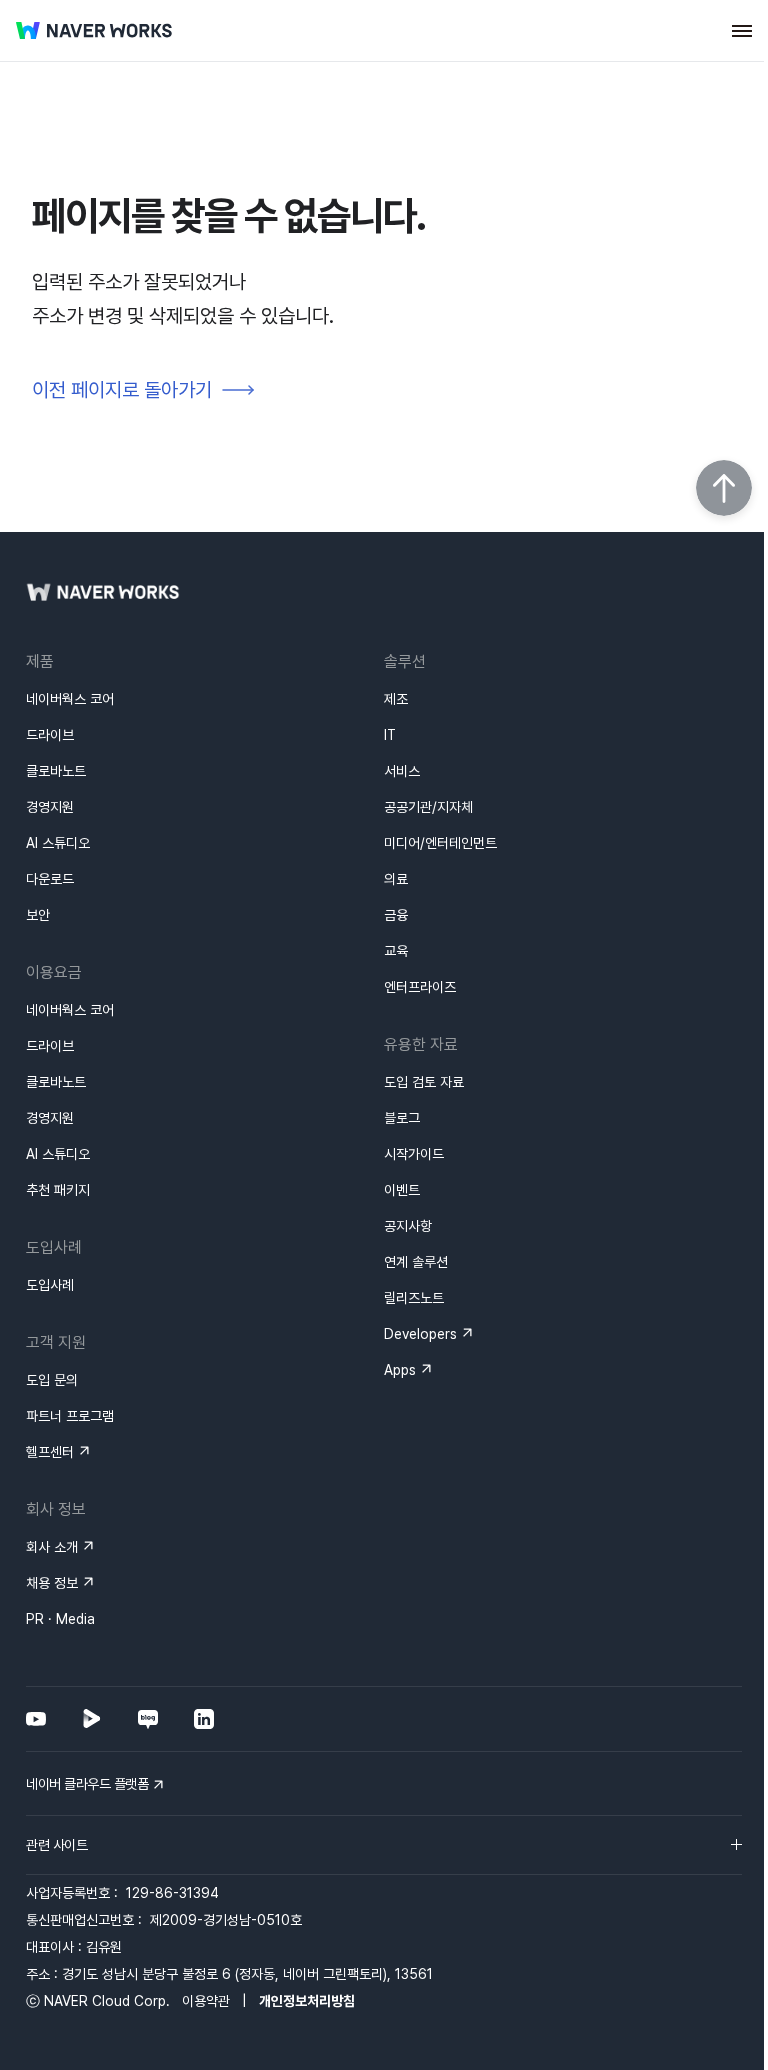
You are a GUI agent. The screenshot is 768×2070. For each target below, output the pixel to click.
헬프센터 (50, 1452)
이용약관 (206, 2001)
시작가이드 (414, 1154)
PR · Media (60, 1619)
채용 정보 (52, 1583)
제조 (396, 699)
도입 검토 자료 (424, 1082)
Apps (400, 1370)
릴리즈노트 (414, 1298)
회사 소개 (52, 1547)
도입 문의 (52, 1380)
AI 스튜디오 (58, 843)
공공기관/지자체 (428, 807)
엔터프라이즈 (420, 987)
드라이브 (50, 735)
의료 (396, 879)
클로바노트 (56, 771)
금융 (396, 915)
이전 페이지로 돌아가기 (122, 390)
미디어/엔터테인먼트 (440, 843)
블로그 (402, 1118)
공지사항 (408, 1226)
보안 (38, 915)
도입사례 (50, 1285)
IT (390, 735)
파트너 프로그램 (70, 1416)
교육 (396, 951)
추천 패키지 (58, 1190)
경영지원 (50, 807)
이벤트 (402, 1190)
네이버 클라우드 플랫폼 (87, 1784)
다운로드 (50, 879)
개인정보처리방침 (307, 2001)
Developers (420, 1334)
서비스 (402, 771)
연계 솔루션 (416, 1262)
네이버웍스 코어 (70, 699)
